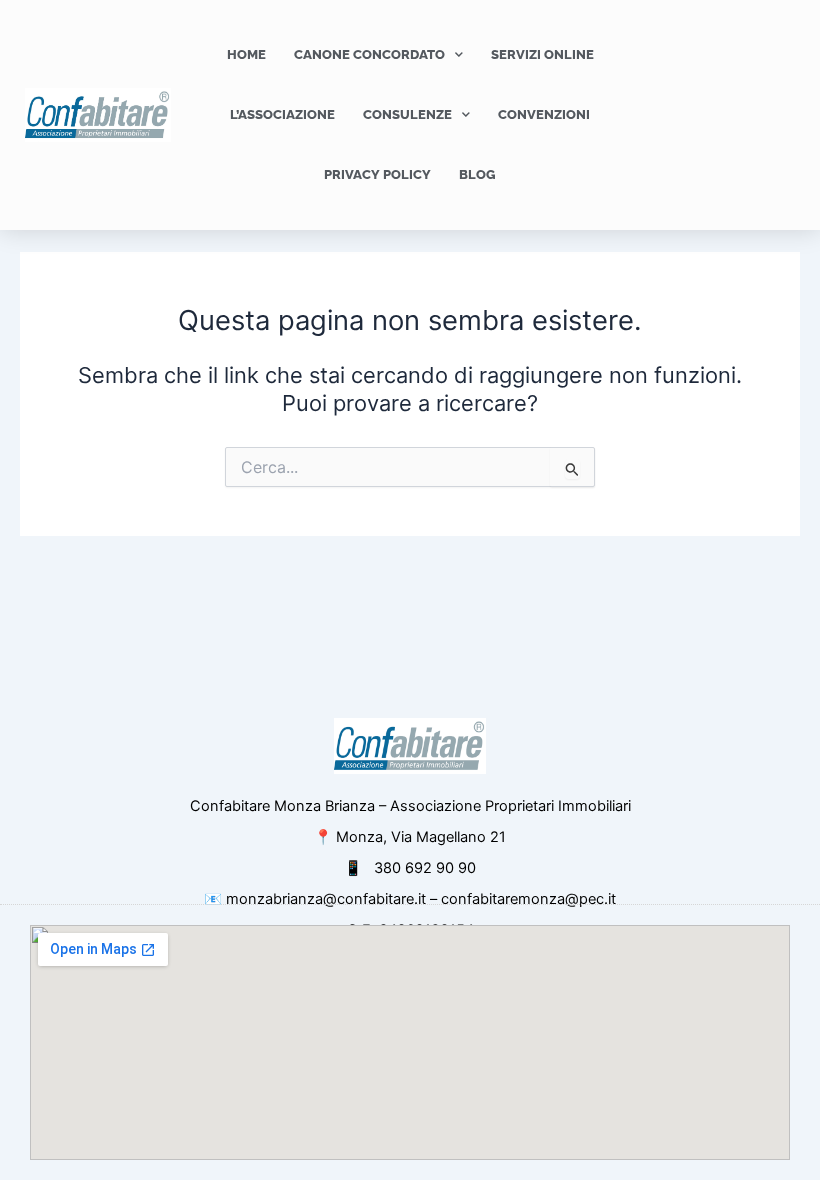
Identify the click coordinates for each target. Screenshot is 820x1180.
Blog (477, 174)
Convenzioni (544, 114)
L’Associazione (282, 114)
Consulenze (407, 114)
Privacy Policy (377, 174)
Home (246, 54)
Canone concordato (369, 54)
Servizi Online (542, 54)
